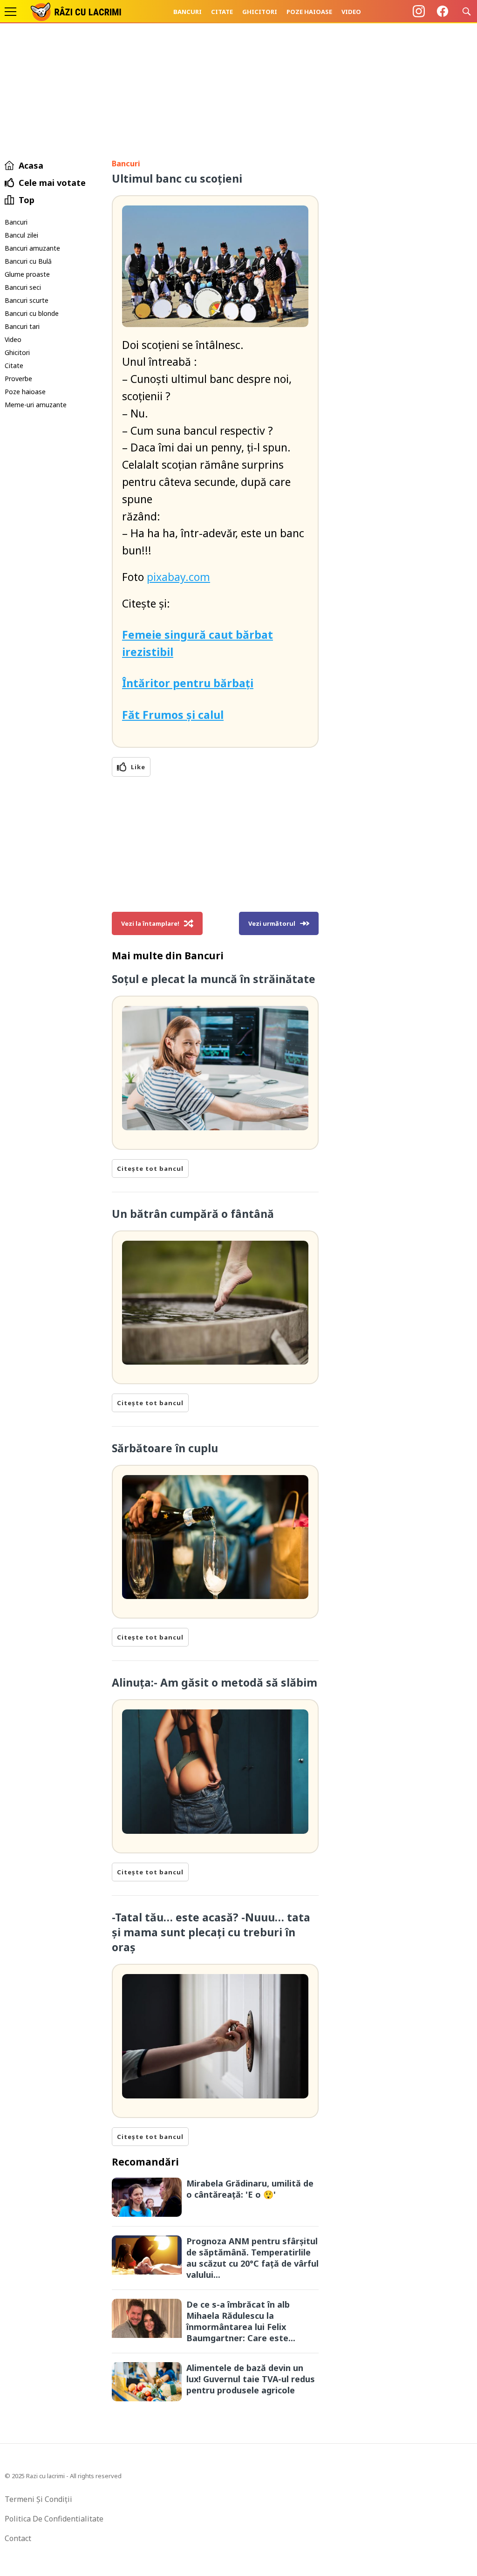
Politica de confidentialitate (54, 2519)
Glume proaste (27, 274)
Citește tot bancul (150, 1168)
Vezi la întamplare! (150, 923)
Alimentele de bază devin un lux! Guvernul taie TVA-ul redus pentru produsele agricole (251, 2379)
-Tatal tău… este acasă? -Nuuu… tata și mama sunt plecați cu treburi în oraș (211, 1932)
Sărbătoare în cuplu (165, 1448)
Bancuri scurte (27, 300)
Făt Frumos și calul (173, 715)
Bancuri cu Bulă (28, 261)
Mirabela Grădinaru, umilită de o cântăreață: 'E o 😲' (250, 2189)
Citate (222, 12)
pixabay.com (178, 577)
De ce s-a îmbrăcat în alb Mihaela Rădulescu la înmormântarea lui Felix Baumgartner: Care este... (241, 2321)
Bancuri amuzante (32, 248)
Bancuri (187, 12)
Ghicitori (260, 12)
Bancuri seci (23, 287)
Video (351, 12)
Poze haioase (309, 12)
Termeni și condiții (38, 2499)
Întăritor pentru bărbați (188, 683)
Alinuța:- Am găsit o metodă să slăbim (215, 1682)
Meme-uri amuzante (36, 405)
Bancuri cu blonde (32, 313)
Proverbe (18, 379)
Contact (18, 2538)
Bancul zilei (21, 235)
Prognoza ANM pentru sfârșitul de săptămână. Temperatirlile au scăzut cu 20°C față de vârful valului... (252, 2258)
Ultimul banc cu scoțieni (177, 178)
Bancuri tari (22, 326)
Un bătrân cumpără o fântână (193, 1214)
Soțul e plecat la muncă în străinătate (214, 979)
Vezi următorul (272, 923)
